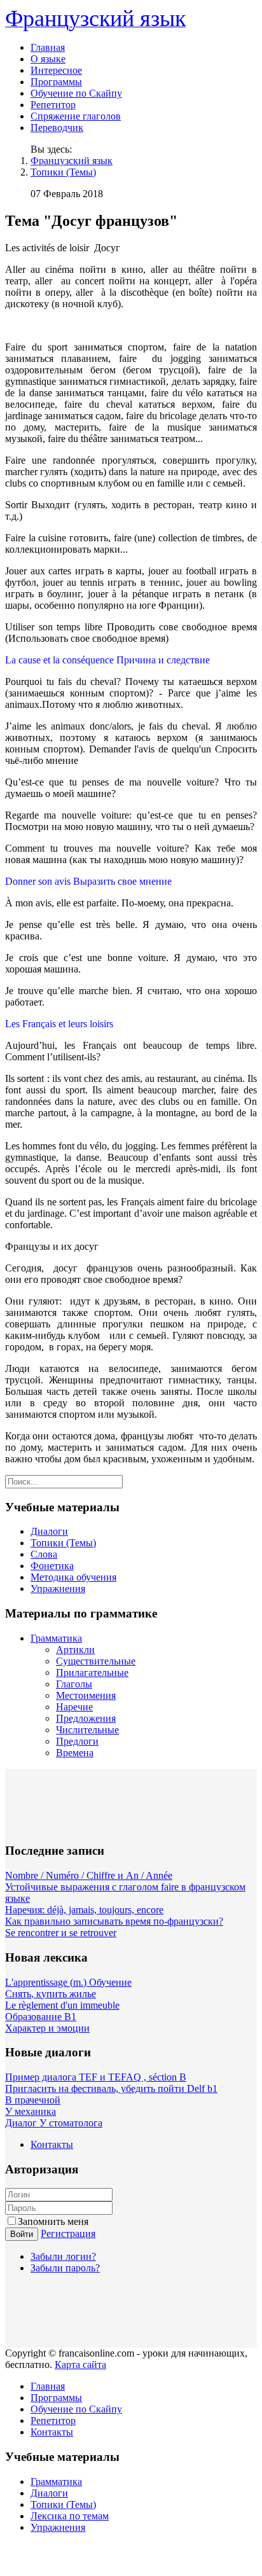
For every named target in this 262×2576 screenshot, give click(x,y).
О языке (48, 59)
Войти (22, 2234)
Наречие (74, 1707)
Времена (75, 1753)
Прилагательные (92, 1672)
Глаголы (74, 1684)
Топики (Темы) (63, 172)
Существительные (96, 1661)
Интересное (56, 70)
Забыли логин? (63, 2256)
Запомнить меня (53, 2221)
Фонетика (52, 1566)
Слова (44, 1554)
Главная (48, 47)
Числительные (87, 1730)
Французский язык (72, 161)
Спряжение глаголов (76, 116)
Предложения (86, 1718)
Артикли (75, 1650)
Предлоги (77, 1741)
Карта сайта (80, 2365)
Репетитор (53, 105)
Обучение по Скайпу (76, 93)
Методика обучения (73, 1577)
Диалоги (49, 1531)
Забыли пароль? (65, 2268)
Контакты (52, 2144)
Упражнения (58, 1589)
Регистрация (68, 2233)
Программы (56, 82)
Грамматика (56, 1638)
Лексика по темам (70, 2516)
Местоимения (86, 1695)
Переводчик (57, 128)
